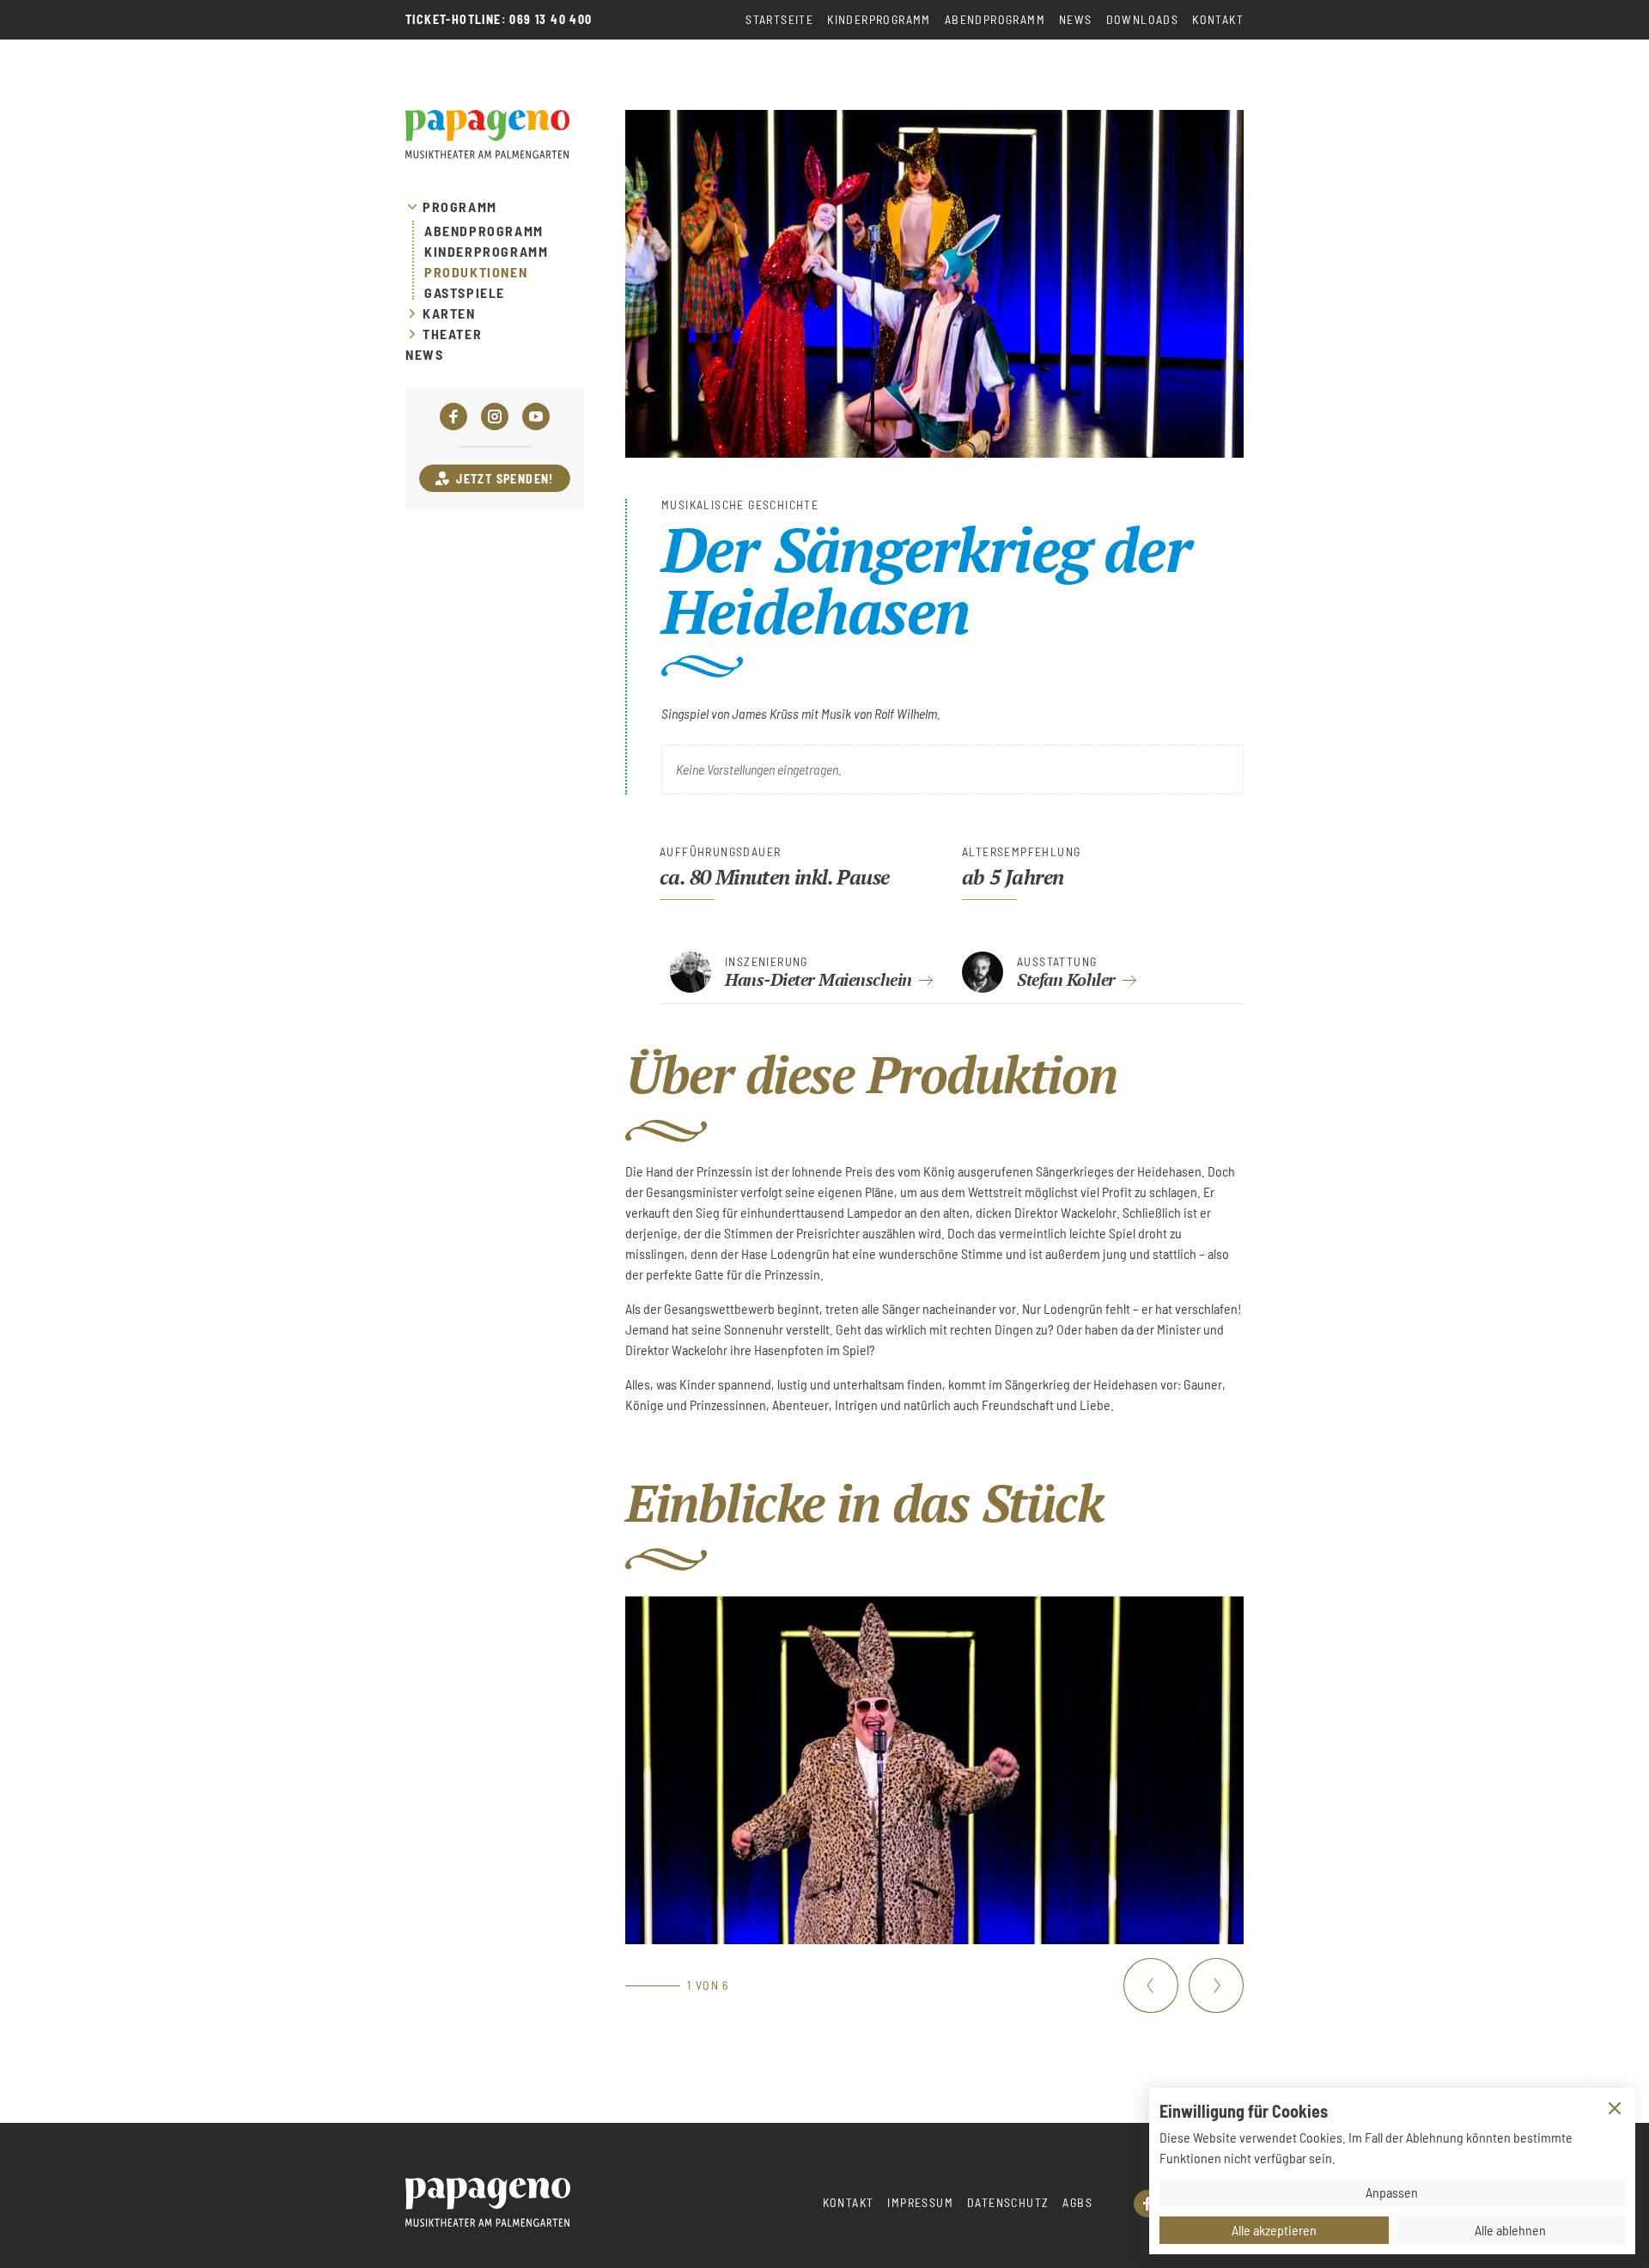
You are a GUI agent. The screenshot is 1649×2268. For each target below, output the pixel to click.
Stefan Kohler (1066, 979)
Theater (452, 334)
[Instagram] (495, 417)
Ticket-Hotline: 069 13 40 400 (499, 20)
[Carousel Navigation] (1184, 1985)
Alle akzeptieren (1274, 2230)
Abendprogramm (995, 19)
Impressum (920, 2202)
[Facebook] (453, 417)
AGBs (1077, 2202)
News (1076, 19)
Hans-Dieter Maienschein (818, 979)
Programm (460, 207)
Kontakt (1218, 19)
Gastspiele (465, 293)
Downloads (1143, 19)
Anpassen (1392, 2192)
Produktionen (476, 272)
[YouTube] (536, 417)
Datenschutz (1008, 2202)
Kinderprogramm (879, 19)
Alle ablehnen (1510, 2230)
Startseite (779, 19)
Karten (449, 313)
